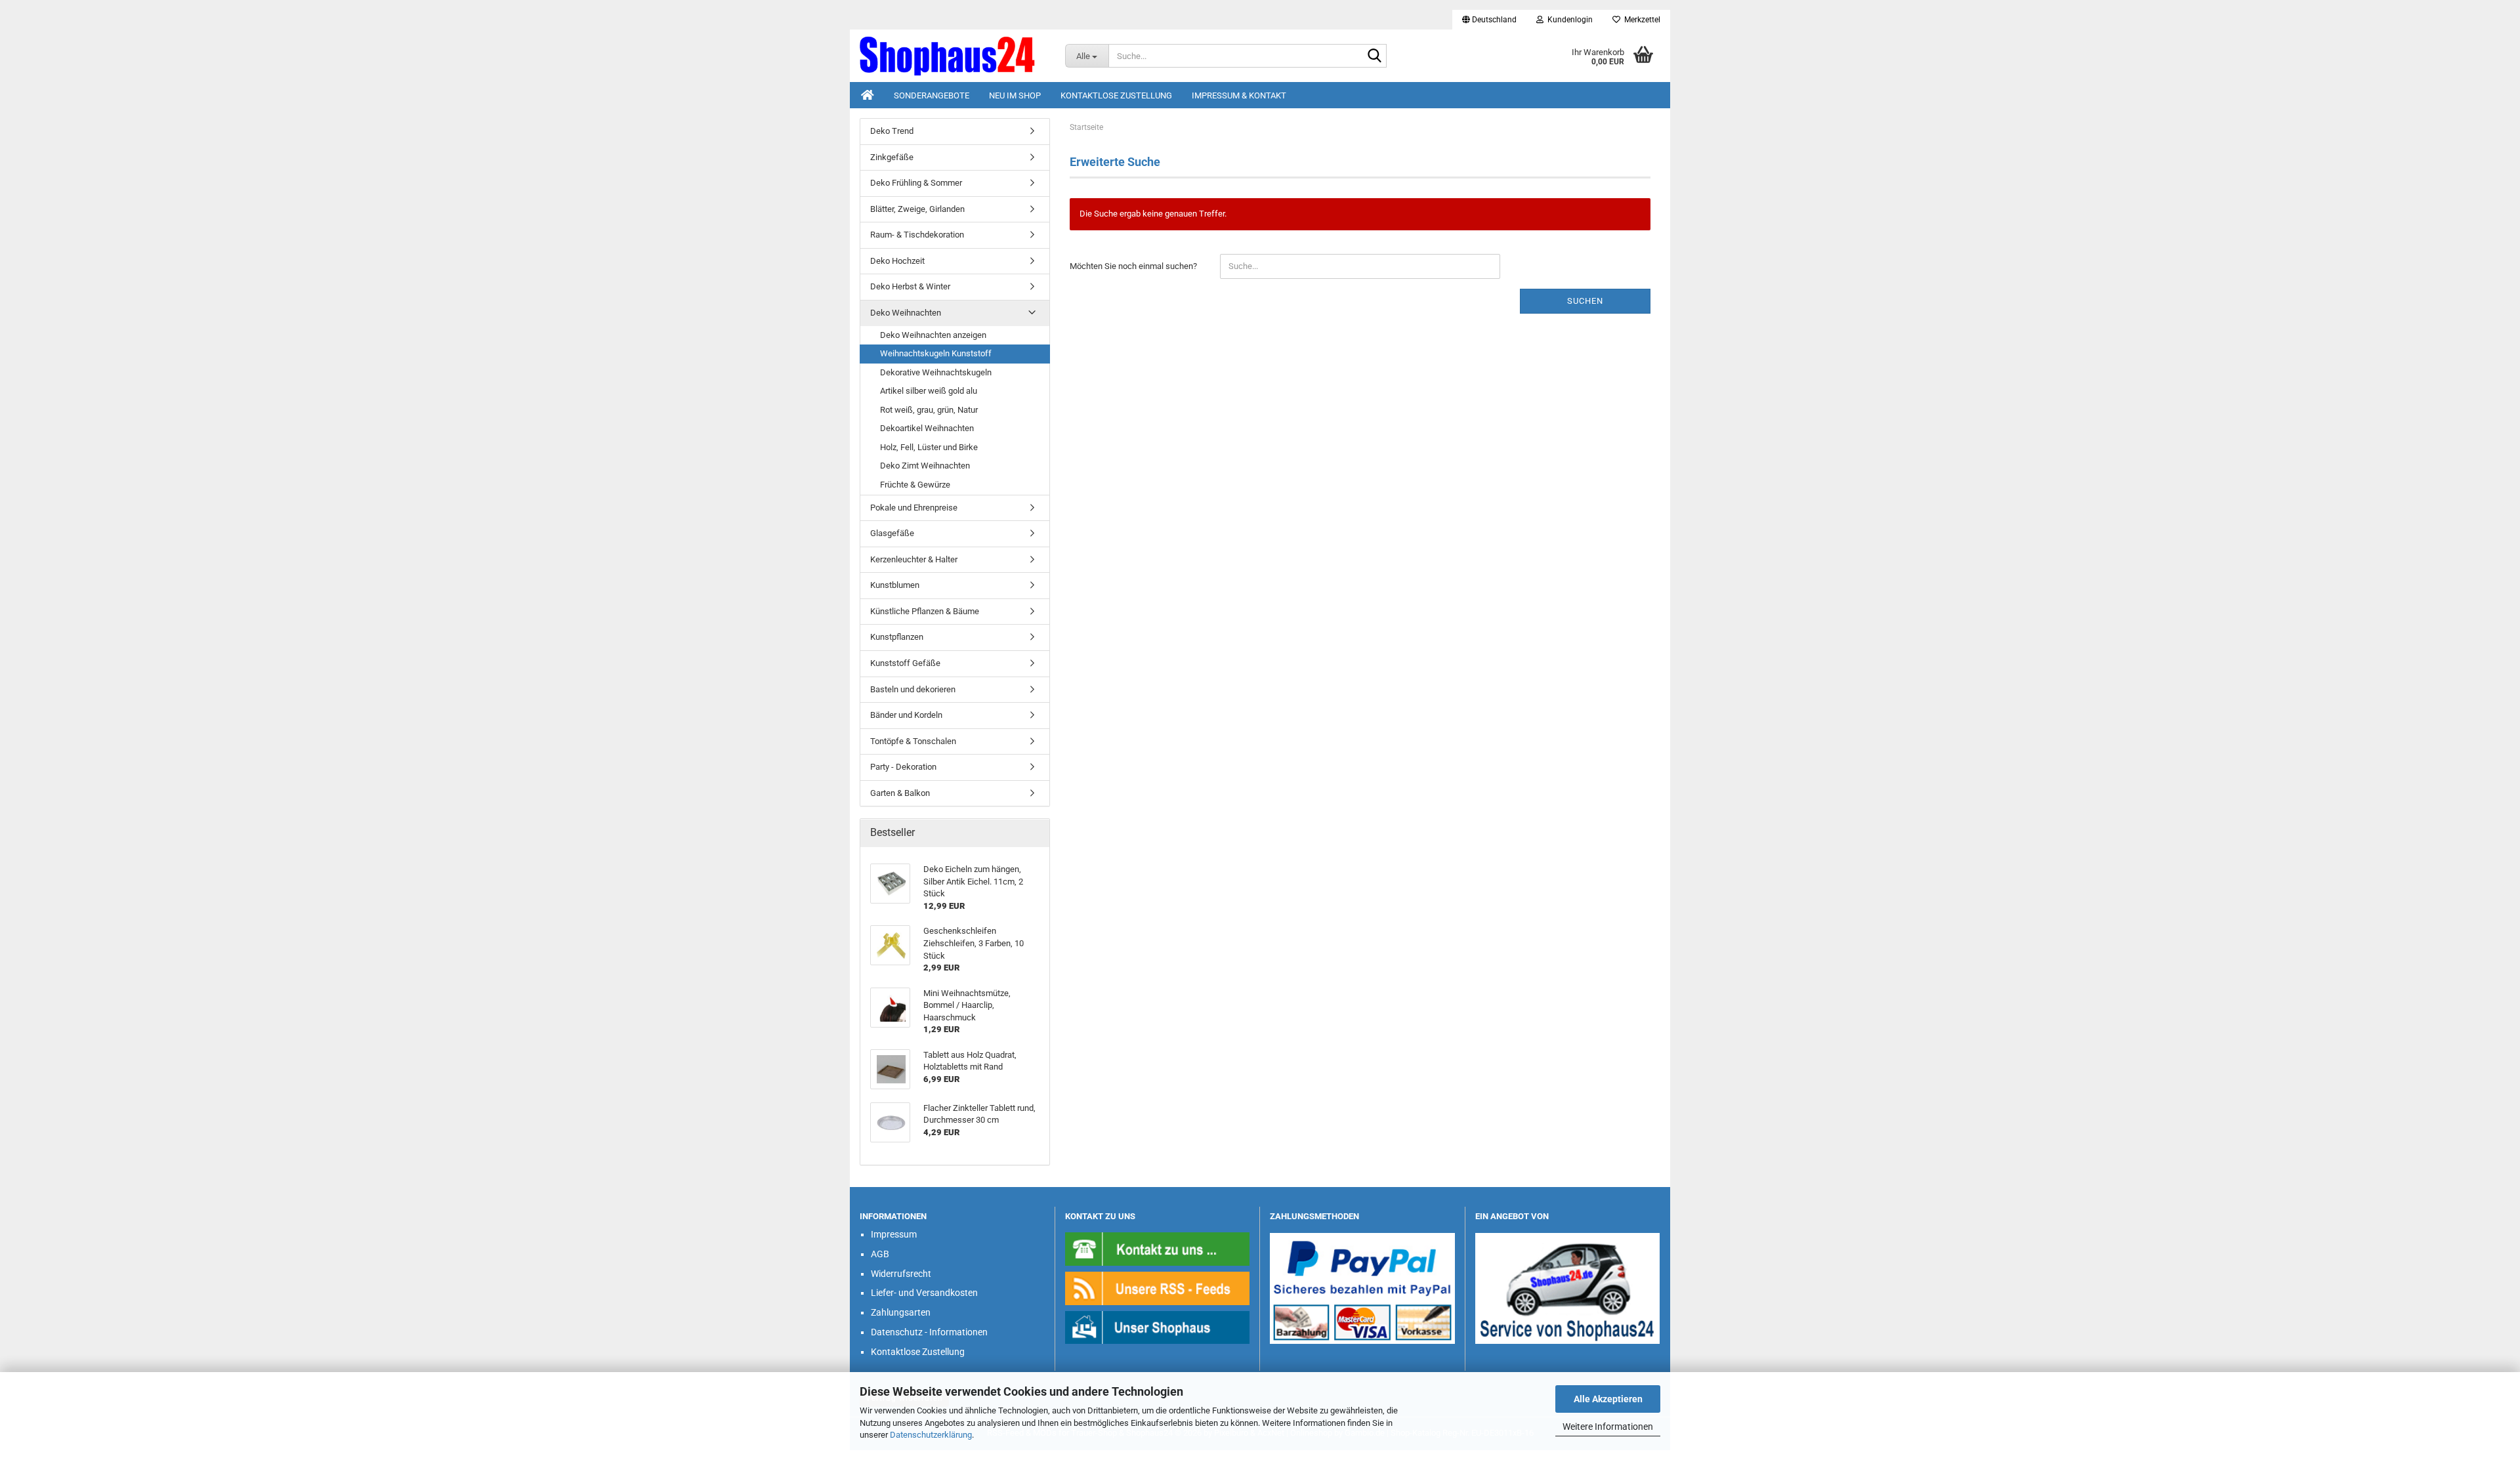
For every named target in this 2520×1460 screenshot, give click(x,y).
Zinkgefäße (892, 157)
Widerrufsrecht (901, 1274)
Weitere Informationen (1608, 1427)
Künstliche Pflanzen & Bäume (925, 611)
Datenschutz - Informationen (929, 1332)
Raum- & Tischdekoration (917, 235)
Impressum (894, 1234)
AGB (880, 1254)
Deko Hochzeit (897, 261)
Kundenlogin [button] (1568, 20)
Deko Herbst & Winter (910, 286)
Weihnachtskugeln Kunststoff (936, 353)
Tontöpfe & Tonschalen (913, 741)
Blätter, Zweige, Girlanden (917, 209)
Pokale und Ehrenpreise (914, 508)
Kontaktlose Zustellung (1116, 95)
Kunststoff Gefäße (905, 663)
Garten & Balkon (900, 793)
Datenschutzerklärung (931, 1435)
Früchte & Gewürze (915, 485)
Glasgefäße (892, 533)
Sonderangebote (932, 95)
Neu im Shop (1015, 95)
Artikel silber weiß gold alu (929, 391)
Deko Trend (892, 131)
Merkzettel (1640, 20)
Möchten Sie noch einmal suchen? (1133, 266)
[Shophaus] (1158, 1326)
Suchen (1585, 301)
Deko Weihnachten (906, 313)
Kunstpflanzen (897, 637)
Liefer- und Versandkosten (924, 1293)
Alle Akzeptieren (1608, 1399)
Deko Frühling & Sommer (916, 183)
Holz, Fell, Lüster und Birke (929, 447)
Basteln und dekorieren (913, 689)
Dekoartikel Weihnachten (927, 428)
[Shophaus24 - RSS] (1158, 1288)
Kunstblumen (895, 585)
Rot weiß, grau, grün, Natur (929, 410)
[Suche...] (1374, 56)
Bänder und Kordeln (906, 715)
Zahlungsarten (901, 1312)
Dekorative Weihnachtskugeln (936, 372)
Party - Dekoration (903, 767)
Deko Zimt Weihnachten (925, 466)
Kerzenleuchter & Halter (914, 559)
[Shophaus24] (953, 56)
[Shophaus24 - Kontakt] (1158, 1248)
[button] (1489, 20)
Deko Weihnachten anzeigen (933, 335)
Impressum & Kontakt (1239, 95)
